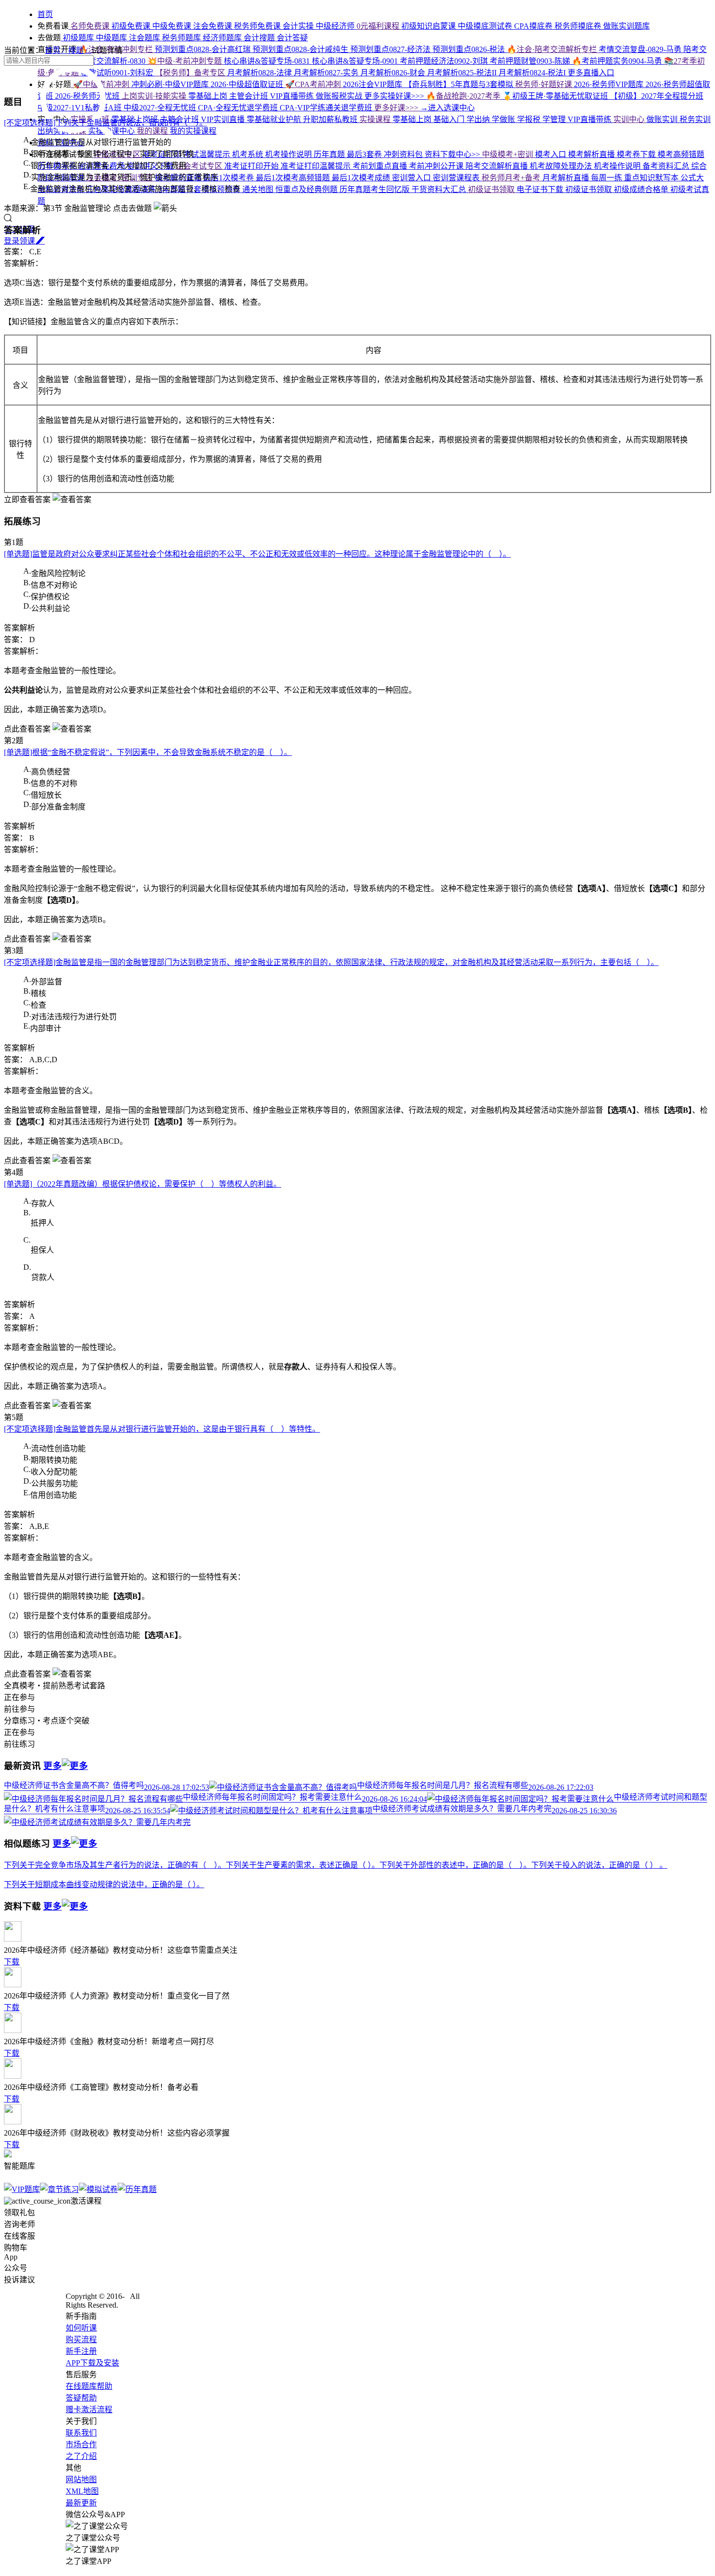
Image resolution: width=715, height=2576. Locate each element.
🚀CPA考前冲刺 (314, 84)
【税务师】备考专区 (191, 73)
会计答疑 (292, 38)
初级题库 (78, 38)
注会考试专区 (200, 166)
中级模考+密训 (509, 154)
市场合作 (81, 2445)
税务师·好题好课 (545, 84)
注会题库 (145, 38)
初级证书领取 (492, 189)
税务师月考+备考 (512, 178)
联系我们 (81, 2433)
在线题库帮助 (89, 2386)
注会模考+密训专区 (120, 178)
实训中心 (630, 119)
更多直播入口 (591, 73)
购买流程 (81, 2339)
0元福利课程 (379, 26)
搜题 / (80, 50)
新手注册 (81, 2351)
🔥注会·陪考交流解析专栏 (553, 49)
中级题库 (112, 38)
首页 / (56, 50)
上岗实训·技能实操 (155, 96)
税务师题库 (182, 38)
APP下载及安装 (92, 2363)
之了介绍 (81, 2456)
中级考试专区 (117, 154)
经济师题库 (223, 38)
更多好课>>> (397, 108)
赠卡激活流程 (89, 2410)
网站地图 (81, 2480)
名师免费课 (90, 26)
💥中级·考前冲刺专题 (186, 61)
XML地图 (82, 2491)
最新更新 (81, 2503)
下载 (12, 1962)
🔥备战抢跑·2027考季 (464, 96)
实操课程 (376, 119)
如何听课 (81, 2328)
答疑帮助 (81, 2398)
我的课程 (153, 131)
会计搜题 (260, 38)
